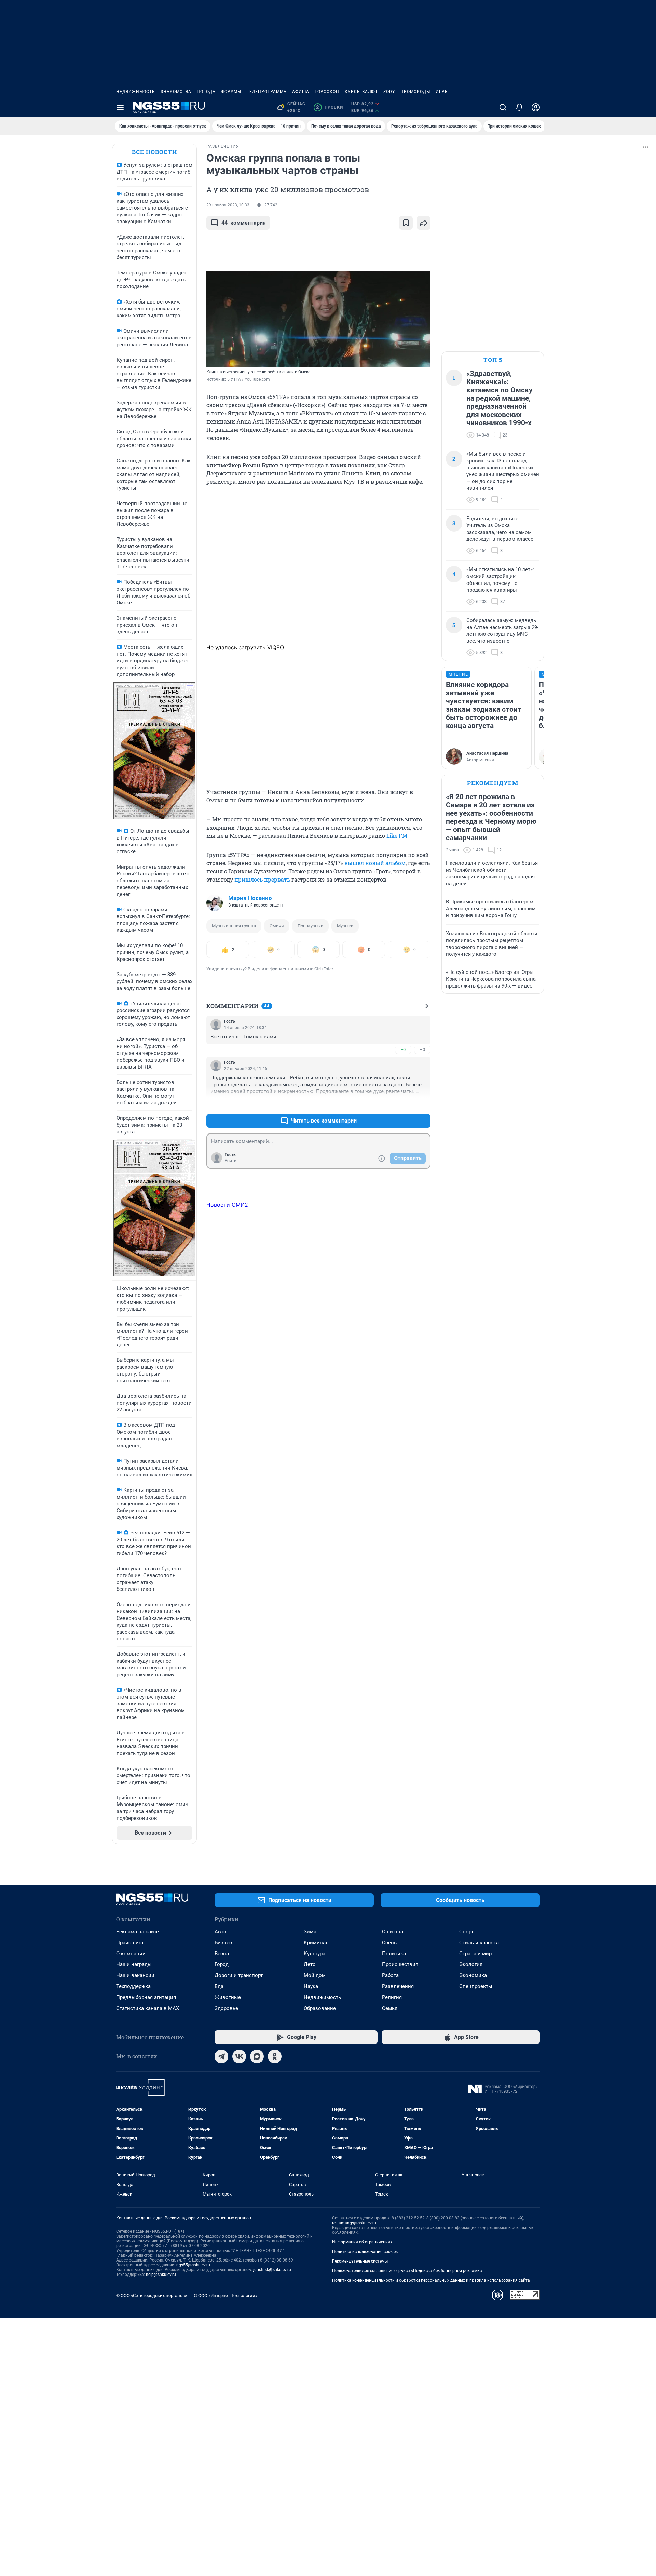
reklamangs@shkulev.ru (354, 2223)
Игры (442, 92)
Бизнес (223, 1943)
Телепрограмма (267, 92)
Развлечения (398, 1986)
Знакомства (176, 92)
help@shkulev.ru (161, 2275)
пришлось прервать (262, 879)
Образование (320, 2008)
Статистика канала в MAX (148, 2008)
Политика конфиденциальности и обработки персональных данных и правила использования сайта (431, 2280)
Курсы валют (361, 92)
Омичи (277, 926)
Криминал (316, 1943)
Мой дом (315, 1975)
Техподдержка (133, 1986)
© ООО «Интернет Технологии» (225, 2296)
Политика (394, 1954)
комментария (244, 223)
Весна (222, 1954)
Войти (231, 1161)
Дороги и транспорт (239, 1975)
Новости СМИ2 (227, 1205)
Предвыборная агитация (146, 1997)
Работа (390, 1975)
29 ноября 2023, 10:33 (228, 205)
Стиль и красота (479, 1943)
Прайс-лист (130, 1943)
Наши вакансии (135, 1975)
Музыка (345, 926)
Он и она (393, 1932)
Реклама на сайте (138, 1932)
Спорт (466, 1932)
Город (222, 1964)
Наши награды (134, 1964)
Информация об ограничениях (362, 2242)
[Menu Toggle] (120, 107)
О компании (131, 1954)
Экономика (473, 1975)
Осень (389, 1943)
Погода (206, 92)
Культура (315, 1954)
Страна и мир (475, 1954)
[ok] (275, 2056)
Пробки (330, 107)
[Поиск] (503, 107)
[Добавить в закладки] (406, 223)
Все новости (154, 152)
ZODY (389, 92)
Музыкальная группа (234, 926)
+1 (403, 1104)
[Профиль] (536, 107)
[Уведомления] (519, 107)
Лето (310, 1964)
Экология (471, 1964)
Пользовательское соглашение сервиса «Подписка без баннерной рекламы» (407, 2271)
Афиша (301, 92)
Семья (390, 2008)
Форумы (231, 92)
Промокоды (415, 92)
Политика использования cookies (365, 2252)
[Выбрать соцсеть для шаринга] (424, 223)
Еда (219, 1986)
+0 (403, 1050)
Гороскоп (327, 92)
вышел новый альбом (375, 863)
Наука (311, 1986)
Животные (228, 1997)
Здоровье (226, 2008)
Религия (392, 1997)
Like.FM (397, 836)
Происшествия (400, 1964)
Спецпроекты (476, 1986)
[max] (257, 2056)
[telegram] (221, 2056)
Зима (310, 1932)
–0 (422, 1050)
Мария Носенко (250, 898)
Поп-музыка (310, 926)
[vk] (239, 2056)
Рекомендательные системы (360, 2261)
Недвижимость (136, 92)
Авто (221, 1932)
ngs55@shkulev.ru (193, 2265)
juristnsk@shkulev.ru (272, 2270)
